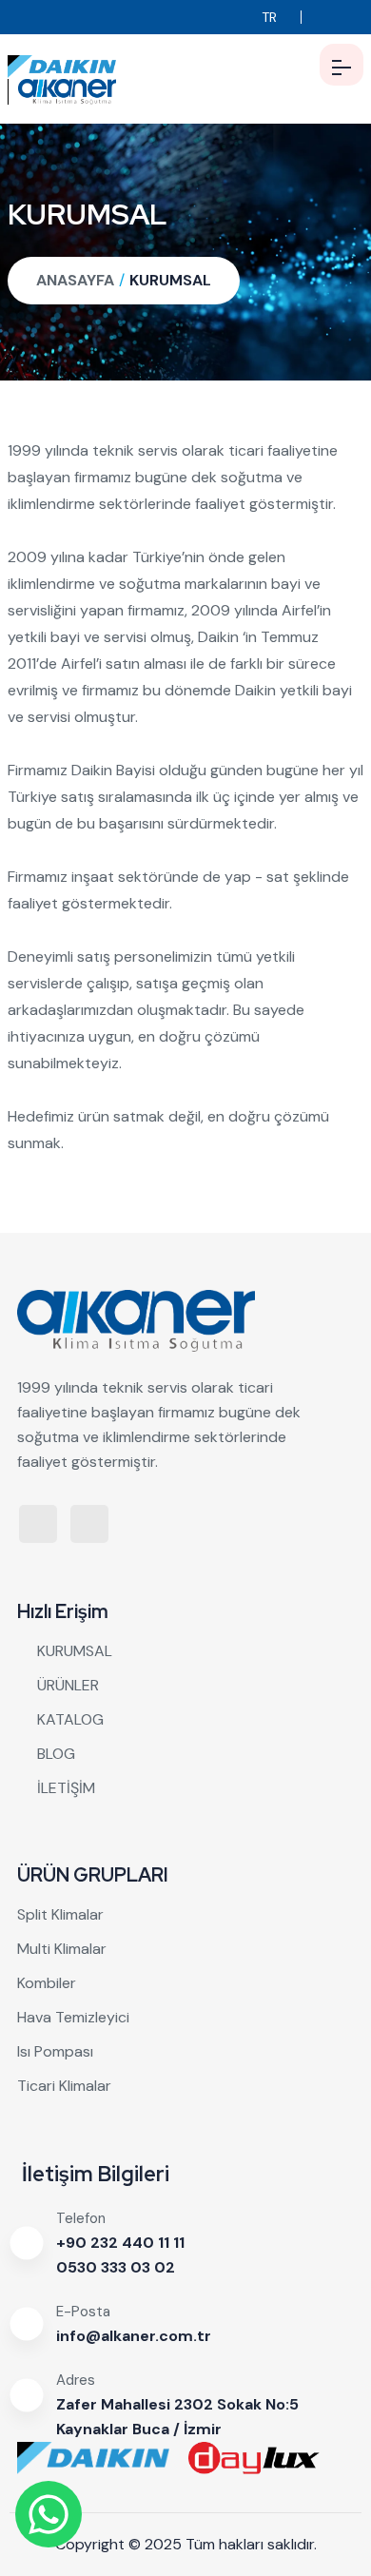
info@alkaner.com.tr (134, 2336)
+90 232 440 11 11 (120, 2243)
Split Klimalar (60, 1914)
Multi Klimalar (62, 1949)
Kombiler (47, 1983)
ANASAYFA (75, 280)
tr (269, 17)
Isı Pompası (55, 2051)
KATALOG (70, 1719)
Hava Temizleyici (73, 2017)
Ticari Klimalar (64, 2086)
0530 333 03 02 (116, 2267)
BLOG (56, 1754)
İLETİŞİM (66, 1788)
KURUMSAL (170, 280)
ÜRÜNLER (68, 1685)
